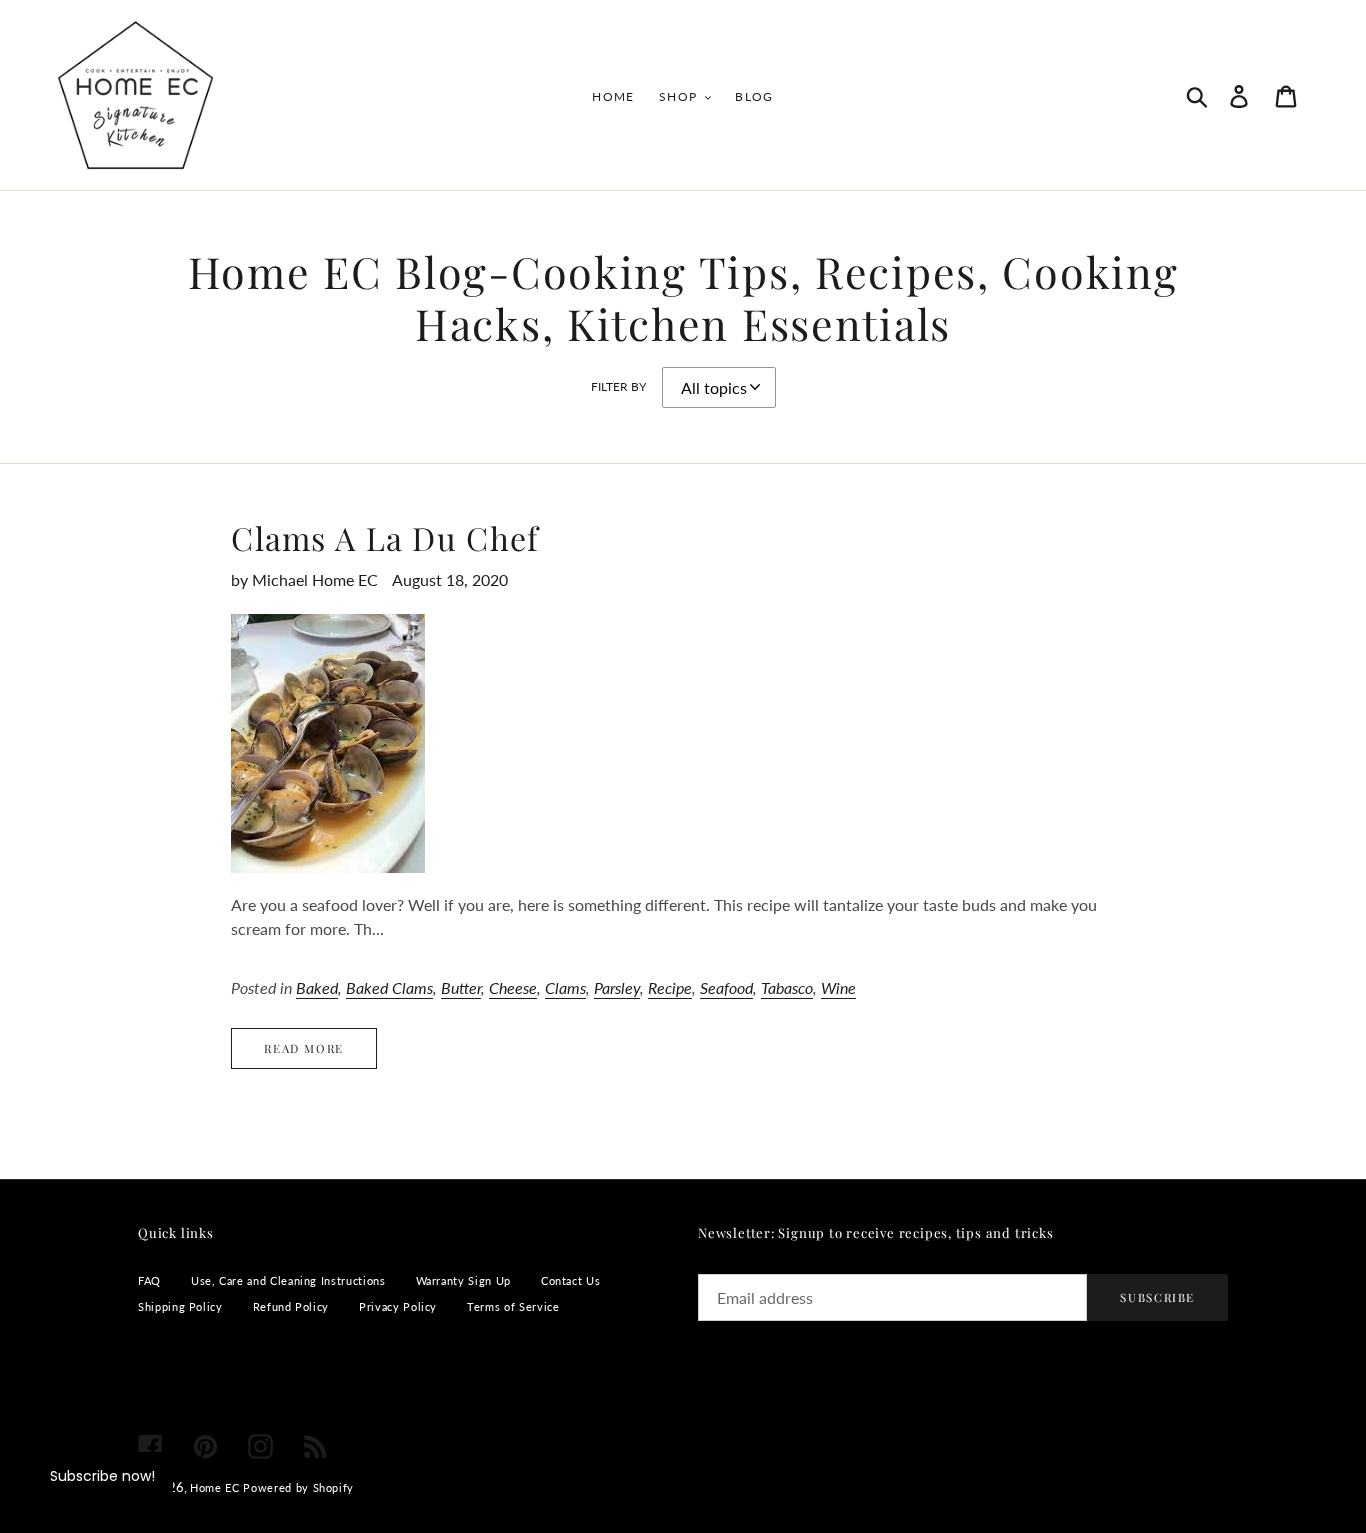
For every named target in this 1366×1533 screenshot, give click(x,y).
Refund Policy (291, 1306)
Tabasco (787, 987)
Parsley (617, 987)
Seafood (726, 987)
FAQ (149, 1280)
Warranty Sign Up (463, 1280)
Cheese (513, 987)
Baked (317, 987)
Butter (461, 987)
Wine (838, 987)
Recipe (670, 987)
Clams (565, 987)
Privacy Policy (398, 1306)
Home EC (214, 1487)
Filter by (618, 386)
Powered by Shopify (298, 1487)
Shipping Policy (180, 1306)
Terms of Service (513, 1306)
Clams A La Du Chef (385, 537)
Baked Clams (389, 987)
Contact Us (570, 1280)
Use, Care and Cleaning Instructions (288, 1280)
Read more (304, 1048)
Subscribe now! (102, 1476)
